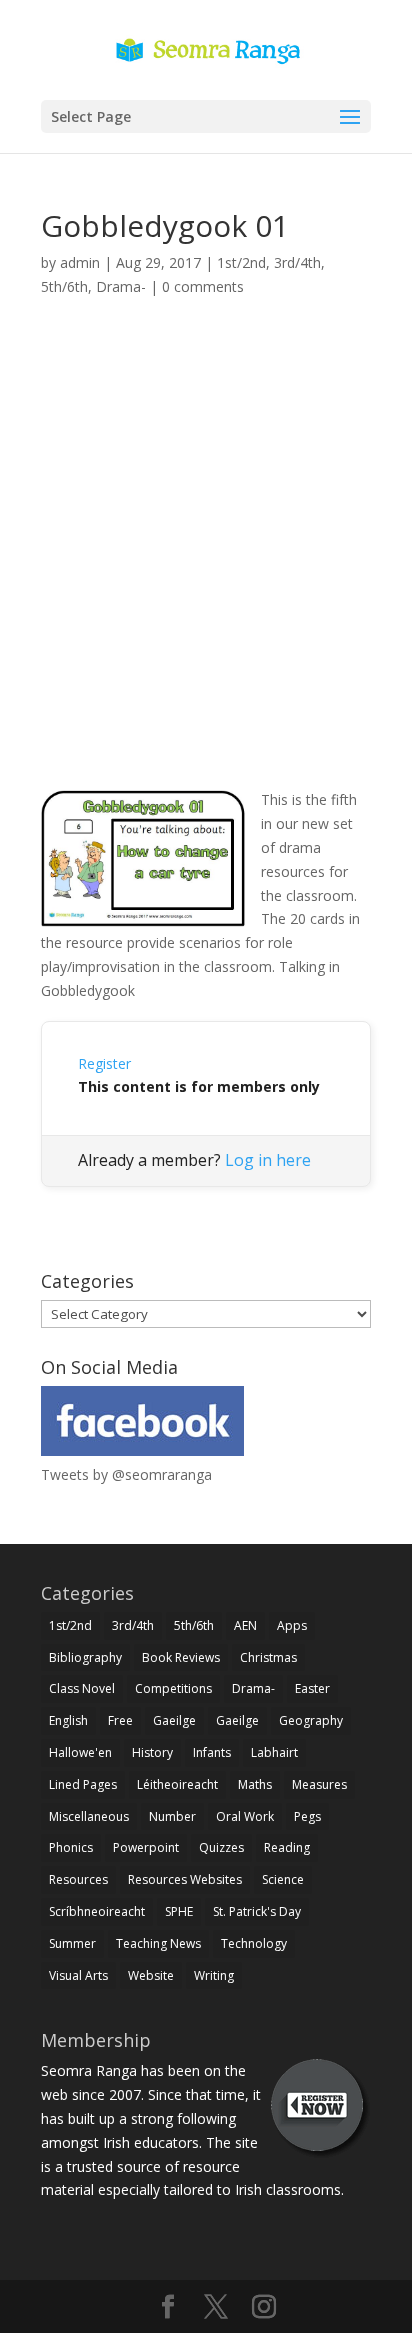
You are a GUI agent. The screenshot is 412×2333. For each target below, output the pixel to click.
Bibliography (85, 1657)
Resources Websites (185, 1879)
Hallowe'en (80, 1752)
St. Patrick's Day (257, 1911)
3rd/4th (297, 262)
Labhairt (274, 1752)
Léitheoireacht (177, 1784)
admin (80, 262)
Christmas (268, 1657)
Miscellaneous (89, 1816)
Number (172, 1816)
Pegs (307, 1816)
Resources (78, 1879)
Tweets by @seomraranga (126, 1474)
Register (104, 1063)
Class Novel (82, 1688)
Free (120, 1720)
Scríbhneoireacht (97, 1911)
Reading (287, 1847)
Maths (255, 1784)
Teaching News (158, 1943)
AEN (245, 1625)
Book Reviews (181, 1657)
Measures (319, 1784)
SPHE (179, 1911)
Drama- (121, 286)
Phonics (71, 1847)
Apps (292, 1625)
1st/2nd (241, 262)
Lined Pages (83, 1784)
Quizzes (221, 1847)
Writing (214, 1975)
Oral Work (245, 1816)
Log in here (268, 1160)
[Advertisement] (206, 566)
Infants (212, 1752)
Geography (311, 1720)
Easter (312, 1688)
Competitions (173, 1688)
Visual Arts (78, 1975)
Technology (254, 1943)
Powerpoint (146, 1847)
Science (283, 1879)
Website (151, 1975)
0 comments (203, 286)
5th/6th (64, 286)
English (68, 1720)
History (152, 1752)
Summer (72, 1943)
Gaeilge (174, 1720)
